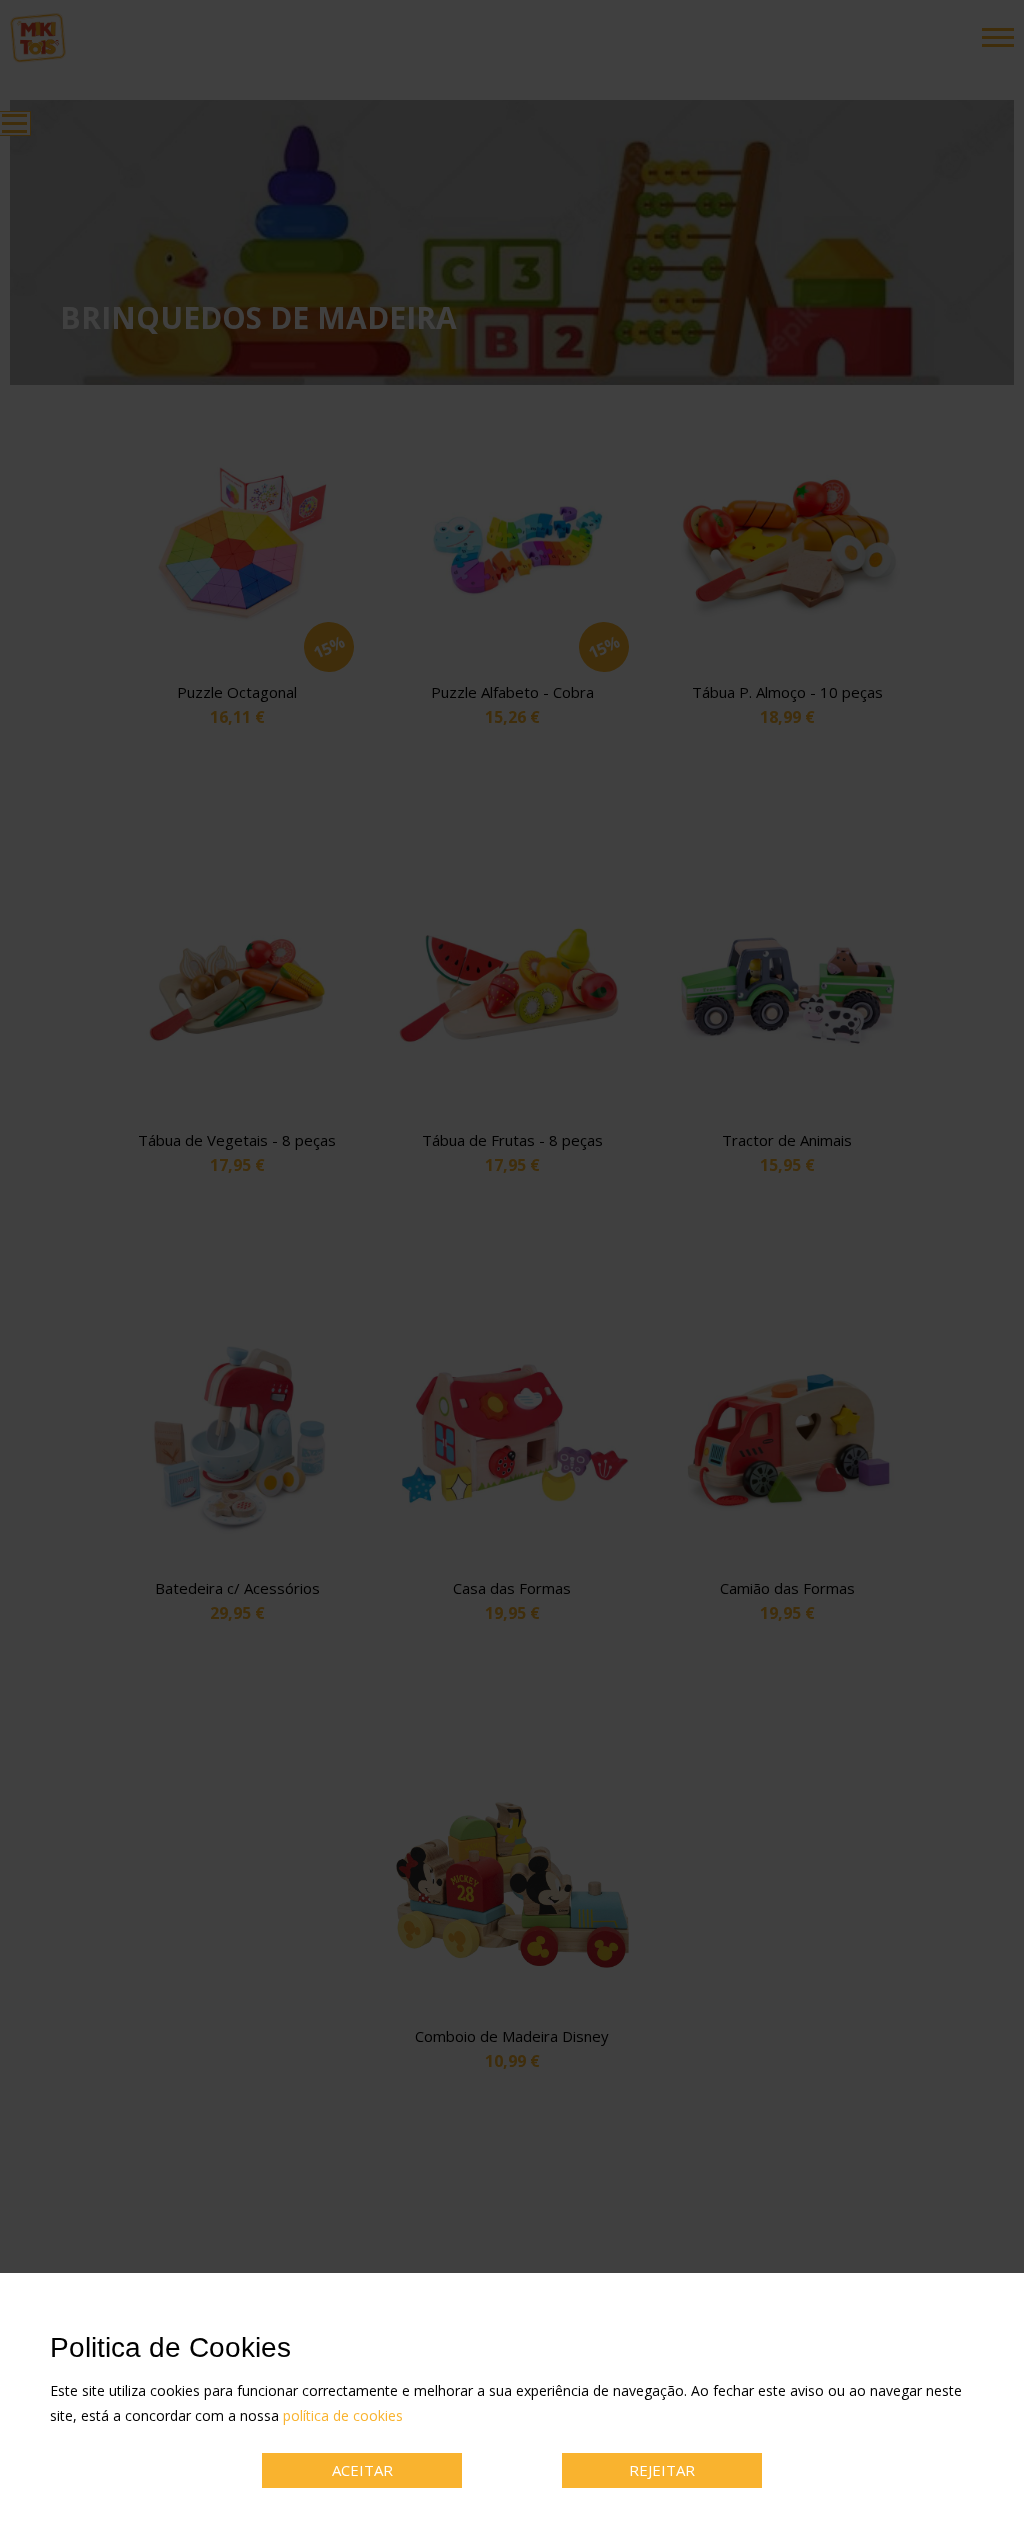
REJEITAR (662, 2470)
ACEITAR (362, 2470)
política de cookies (343, 2415)
